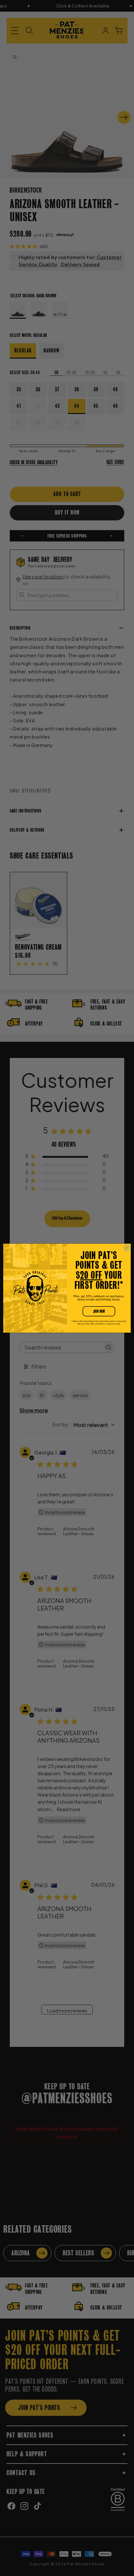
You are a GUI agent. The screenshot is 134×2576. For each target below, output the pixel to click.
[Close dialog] (127, 1248)
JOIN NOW (99, 1311)
